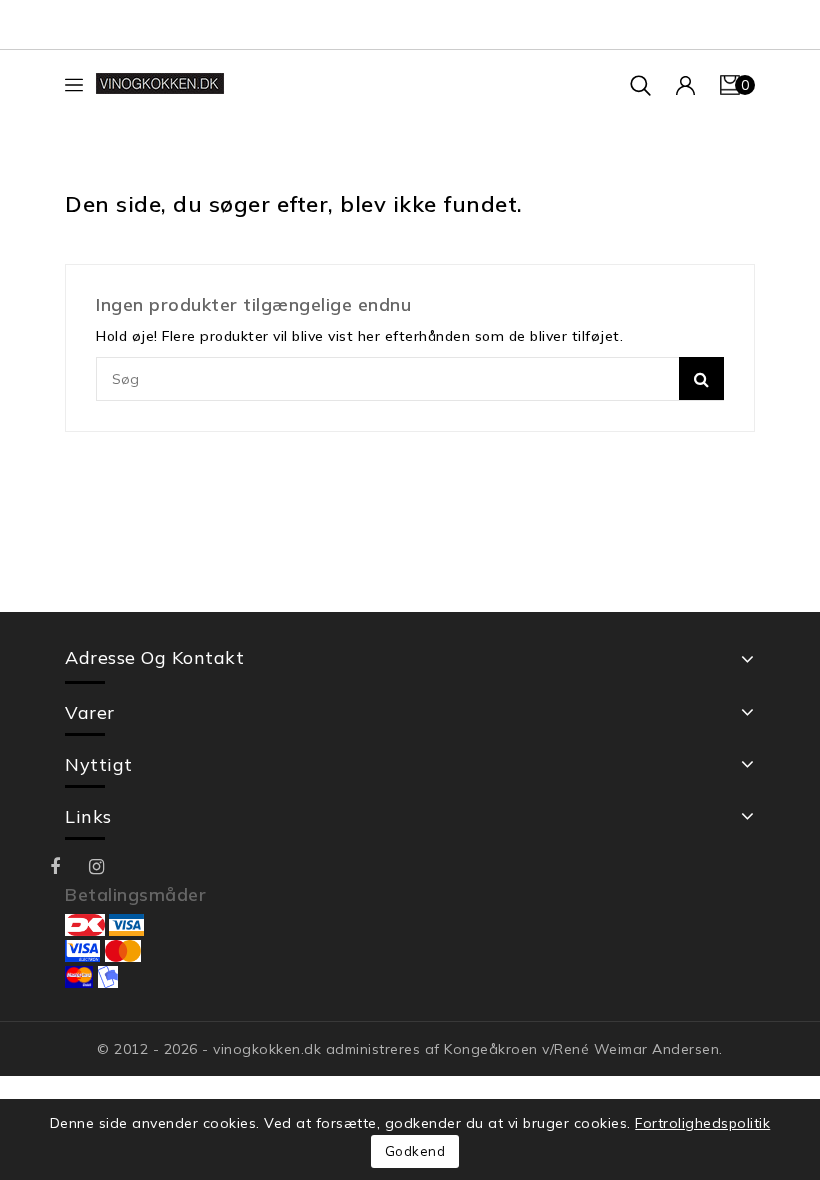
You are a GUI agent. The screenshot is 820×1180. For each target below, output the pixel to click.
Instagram (109, 867)
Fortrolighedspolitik (702, 1123)
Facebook (69, 867)
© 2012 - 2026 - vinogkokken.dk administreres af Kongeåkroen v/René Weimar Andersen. (410, 1049)
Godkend (415, 1151)
